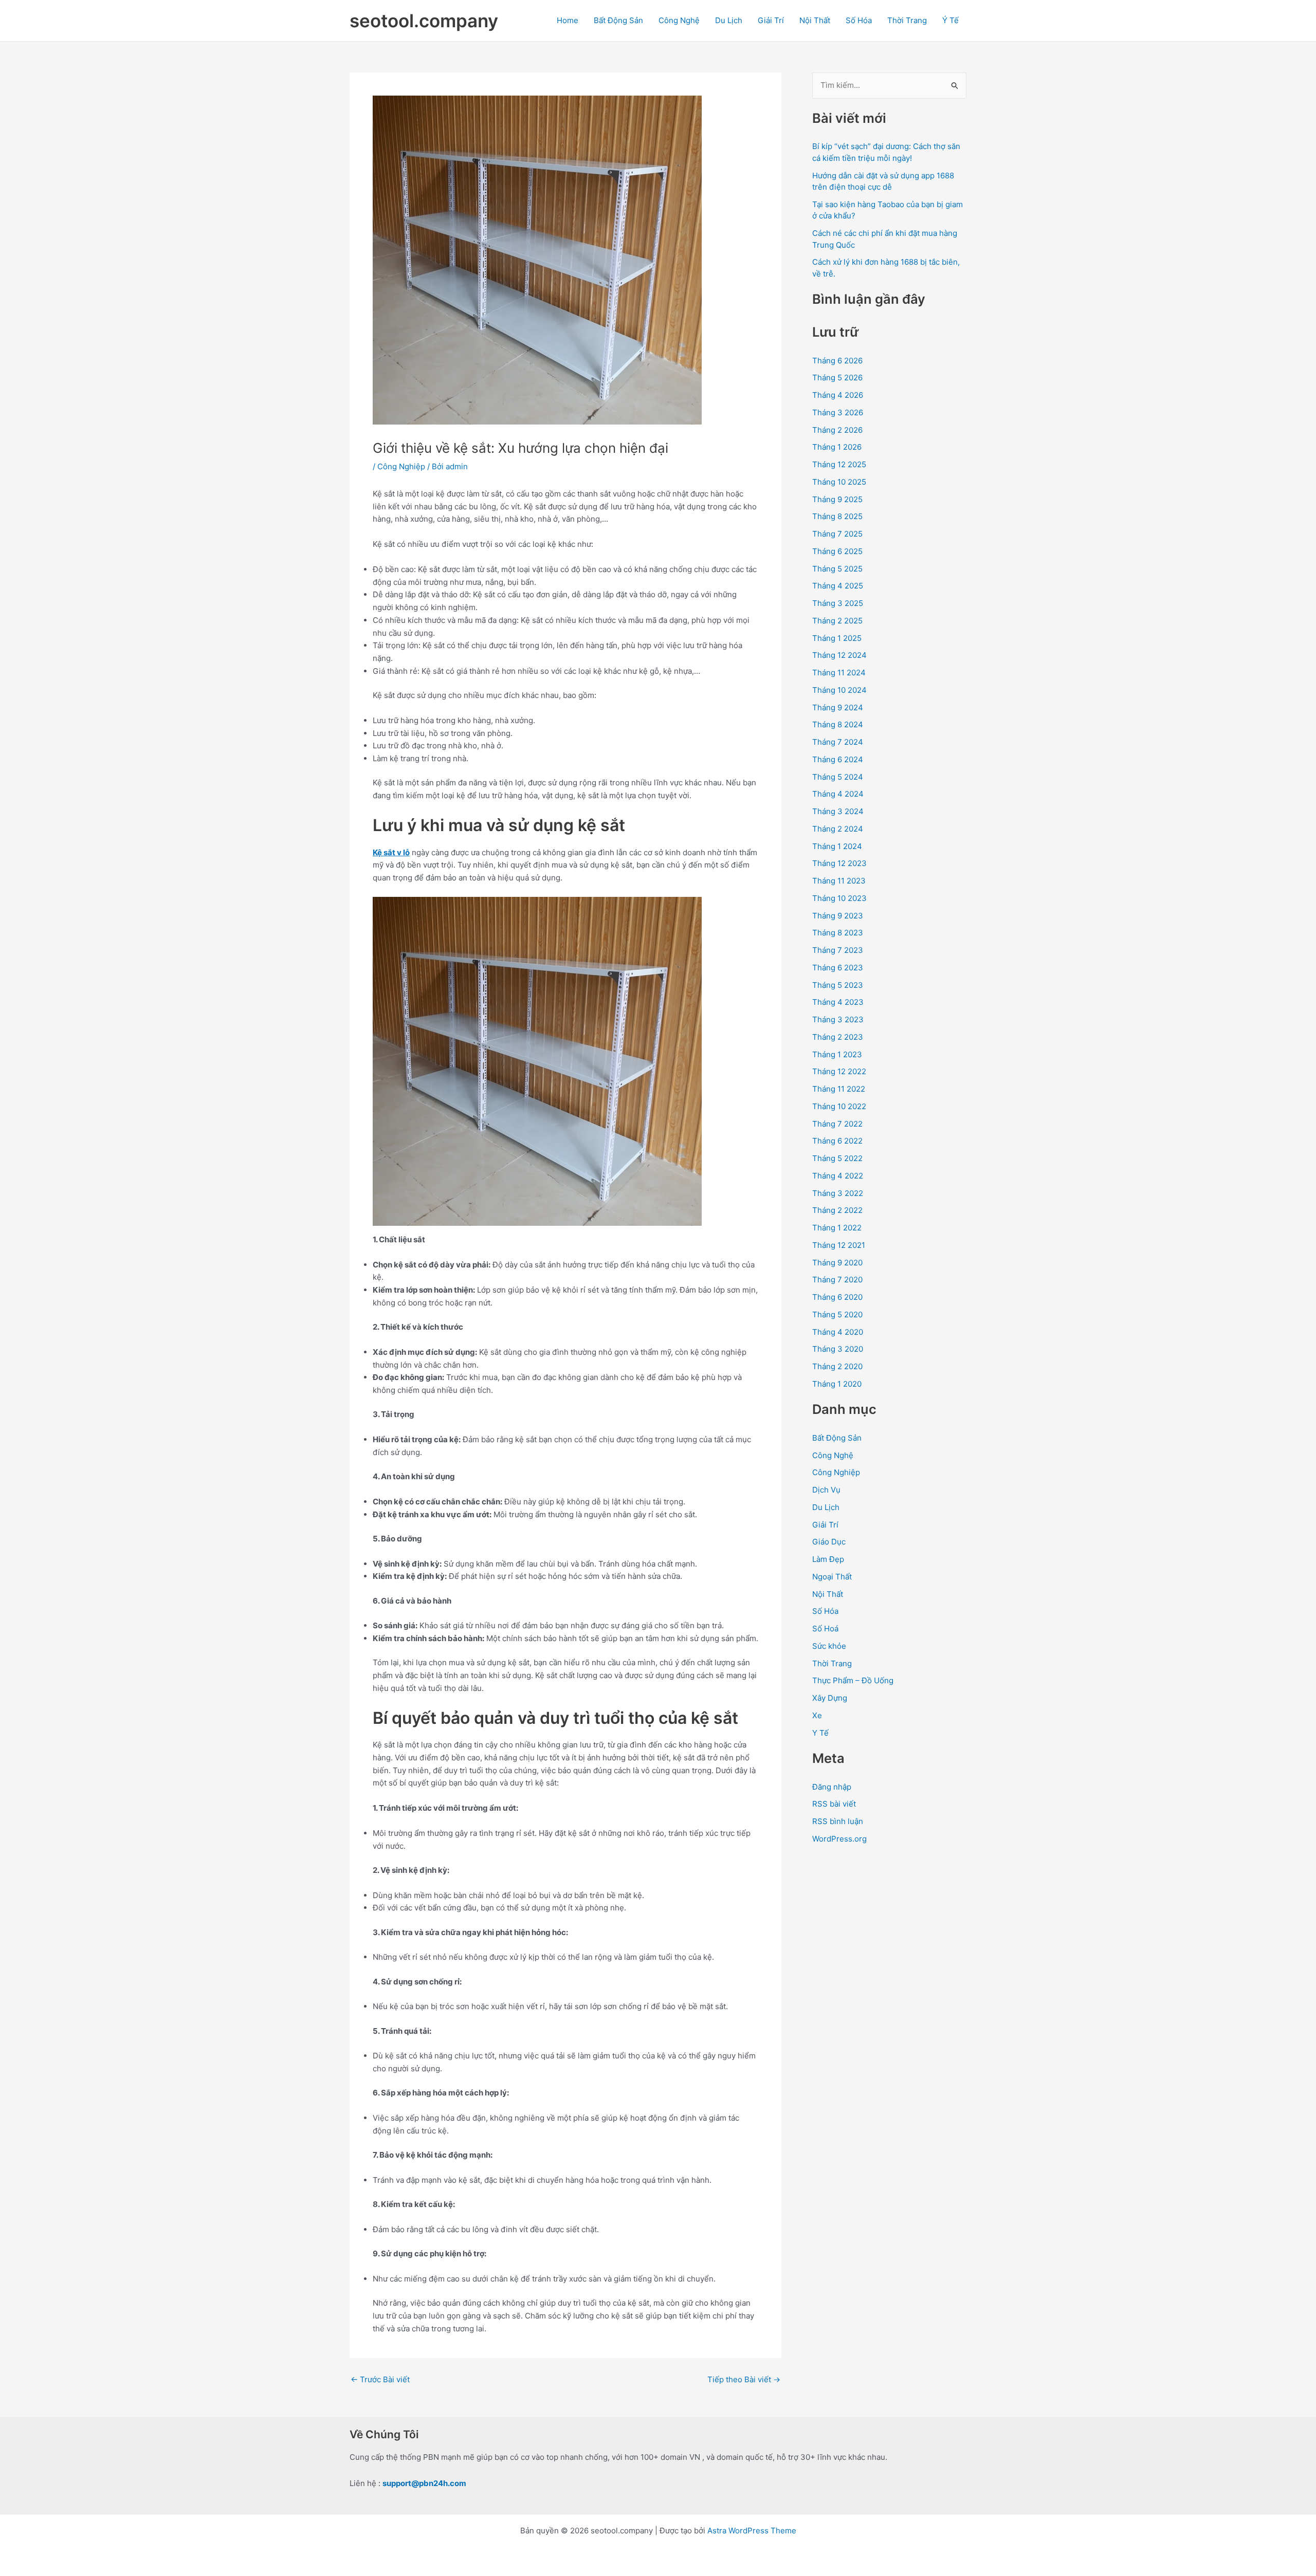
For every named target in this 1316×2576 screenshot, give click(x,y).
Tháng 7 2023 (838, 950)
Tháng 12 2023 (839, 863)
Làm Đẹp (828, 1559)
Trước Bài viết (380, 2379)
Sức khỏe (829, 1646)
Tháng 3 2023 (838, 1019)
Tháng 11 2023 (839, 881)
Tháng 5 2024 (838, 777)
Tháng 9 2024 (838, 707)
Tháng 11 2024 (839, 673)
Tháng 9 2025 (837, 499)
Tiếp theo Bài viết (744, 2379)
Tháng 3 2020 (838, 1349)
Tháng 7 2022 (837, 1124)
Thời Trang (907, 20)
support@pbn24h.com (424, 2483)
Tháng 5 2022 (837, 1158)
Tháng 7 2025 (837, 534)
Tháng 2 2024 (838, 829)
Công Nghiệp (401, 466)
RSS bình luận (838, 1821)
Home (568, 20)
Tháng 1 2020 (837, 1384)
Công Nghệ (679, 20)
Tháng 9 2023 (838, 916)
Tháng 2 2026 (837, 430)
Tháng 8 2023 (838, 933)
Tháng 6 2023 (838, 968)
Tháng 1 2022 (837, 1228)
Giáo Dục (829, 1542)
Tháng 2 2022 (837, 1210)
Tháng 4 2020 (838, 1332)
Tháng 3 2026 (838, 412)
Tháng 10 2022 (839, 1106)
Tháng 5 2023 (838, 985)
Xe (817, 1715)
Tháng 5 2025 (837, 569)
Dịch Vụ (826, 1490)
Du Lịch (729, 20)
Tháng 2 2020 (837, 1366)
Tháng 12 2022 (839, 1071)
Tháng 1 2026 (837, 447)
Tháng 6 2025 (837, 551)
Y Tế (820, 1733)
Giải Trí (771, 20)
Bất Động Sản (618, 20)
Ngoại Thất (832, 1577)
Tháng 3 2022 (838, 1193)
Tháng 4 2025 (838, 586)
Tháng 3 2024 (838, 811)
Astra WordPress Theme (752, 2531)
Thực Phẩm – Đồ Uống (853, 1680)
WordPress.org (839, 1839)
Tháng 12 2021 (839, 1245)
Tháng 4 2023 (838, 1002)
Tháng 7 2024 (838, 742)
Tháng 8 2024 (838, 724)
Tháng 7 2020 (837, 1280)
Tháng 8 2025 (837, 516)
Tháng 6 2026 (837, 361)
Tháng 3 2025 (838, 603)
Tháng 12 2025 (839, 464)
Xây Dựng (830, 1698)
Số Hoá (825, 1629)
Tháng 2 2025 (837, 621)
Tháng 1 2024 (837, 846)
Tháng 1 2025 (837, 638)
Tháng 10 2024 (839, 690)
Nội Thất (815, 20)
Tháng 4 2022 (838, 1176)
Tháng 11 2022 (839, 1089)
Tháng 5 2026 (837, 378)
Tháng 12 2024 (839, 655)
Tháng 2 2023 (838, 1037)
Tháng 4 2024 (838, 794)
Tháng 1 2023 (837, 1054)
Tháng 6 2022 (837, 1141)
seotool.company (424, 21)
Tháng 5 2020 (837, 1314)
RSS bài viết (834, 1804)
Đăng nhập (832, 1787)
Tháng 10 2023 (839, 898)
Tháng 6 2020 (837, 1297)
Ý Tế (951, 20)
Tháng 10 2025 (839, 482)
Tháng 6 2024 (838, 759)
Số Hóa (859, 20)
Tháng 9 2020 (837, 1263)
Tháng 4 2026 (838, 395)
